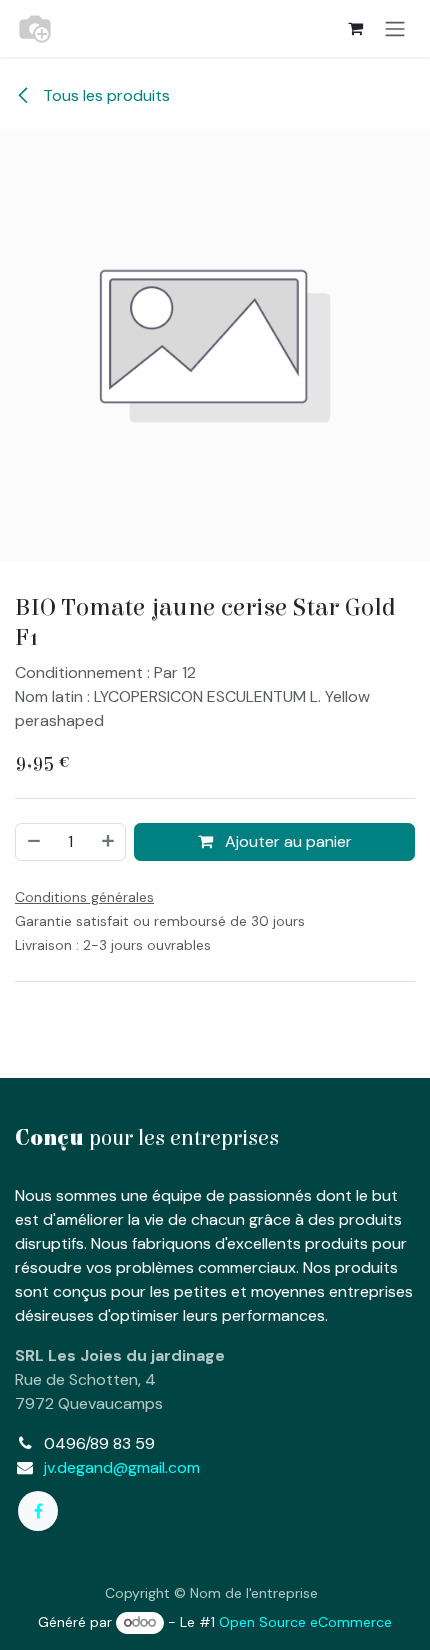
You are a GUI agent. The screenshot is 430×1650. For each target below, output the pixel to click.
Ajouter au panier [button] (286, 841)
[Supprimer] (33, 842)
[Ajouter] (109, 842)
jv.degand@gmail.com (122, 1467)
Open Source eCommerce (305, 1622)
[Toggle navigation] (395, 28)
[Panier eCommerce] (355, 28)
